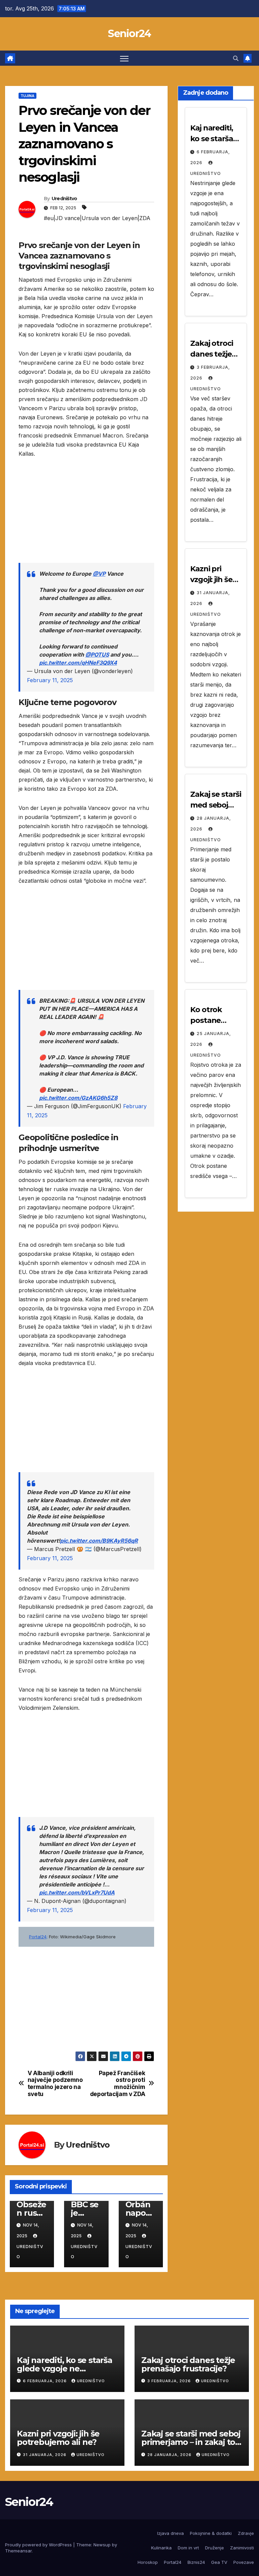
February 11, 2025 (50, 680)
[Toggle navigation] (124, 58)
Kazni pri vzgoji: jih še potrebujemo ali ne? (58, 2438)
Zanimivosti (242, 2548)
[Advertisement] (86, 516)
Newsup (102, 2545)
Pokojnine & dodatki (211, 2533)
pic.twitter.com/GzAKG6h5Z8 (78, 1098)
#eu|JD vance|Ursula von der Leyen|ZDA (97, 218)
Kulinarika (161, 2548)
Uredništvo (64, 199)
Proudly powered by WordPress (39, 2545)
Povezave (244, 2562)
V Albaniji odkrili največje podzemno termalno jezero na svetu (55, 2084)
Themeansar (18, 2551)
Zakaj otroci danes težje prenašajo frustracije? (188, 2364)
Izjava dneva (170, 2533)
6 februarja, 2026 (46, 2381)
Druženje (214, 2548)
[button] (236, 58)
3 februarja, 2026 (170, 2381)
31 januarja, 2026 (45, 2455)
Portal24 (173, 2562)
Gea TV (219, 2562)
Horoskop (148, 2562)
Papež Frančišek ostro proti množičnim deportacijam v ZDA (118, 2084)
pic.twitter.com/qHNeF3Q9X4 (78, 663)
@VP (99, 574)
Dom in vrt (188, 2548)
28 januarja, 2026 (170, 2455)
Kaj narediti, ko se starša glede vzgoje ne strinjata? (65, 2369)
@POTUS (97, 655)
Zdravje (246, 2533)
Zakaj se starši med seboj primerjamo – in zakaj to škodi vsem (191, 2442)
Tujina (27, 96)
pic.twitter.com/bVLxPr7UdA (77, 1892)
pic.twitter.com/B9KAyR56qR (99, 1541)
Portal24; (38, 1937)
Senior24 (129, 34)
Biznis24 (196, 2562)
